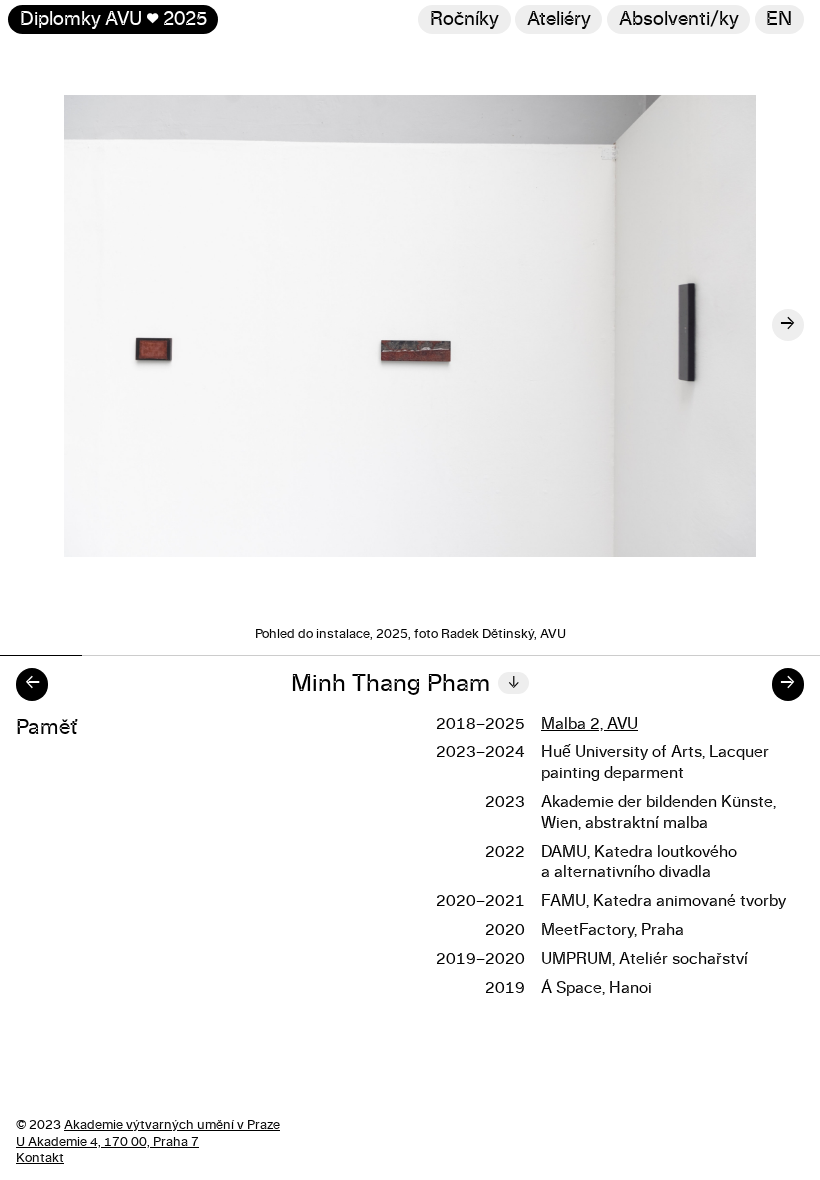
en (779, 19)
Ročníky (464, 19)
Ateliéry (559, 19)
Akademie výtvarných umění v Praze (172, 1125)
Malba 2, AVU (589, 724)
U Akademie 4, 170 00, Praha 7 (107, 1142)
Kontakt (40, 1158)
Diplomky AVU (113, 19)
